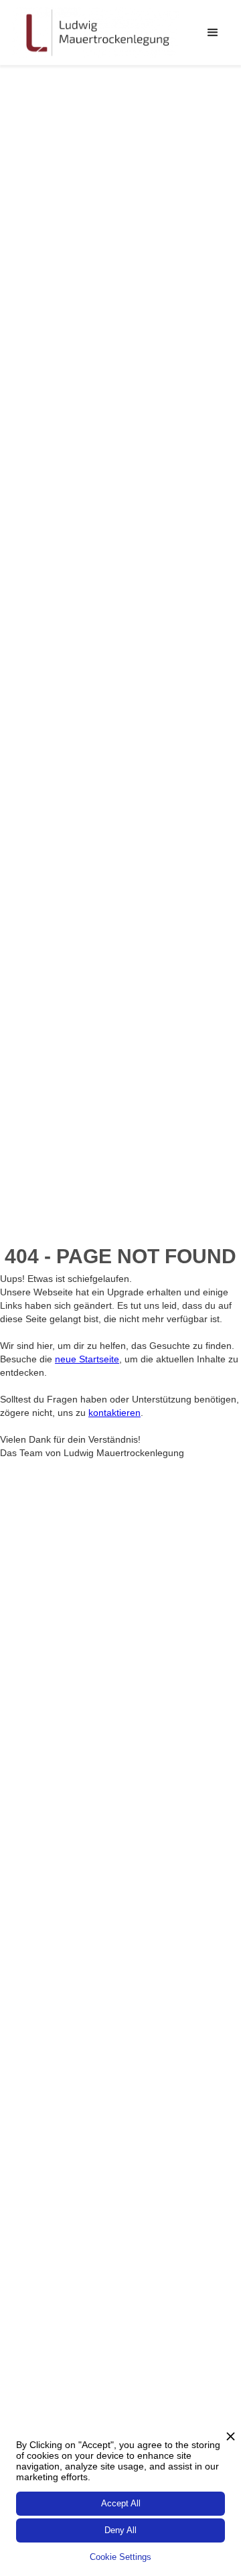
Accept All (121, 2503)
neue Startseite (87, 1359)
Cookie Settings (120, 2557)
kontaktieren (114, 1413)
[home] (96, 32)
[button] (213, 33)
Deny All (120, 2530)
